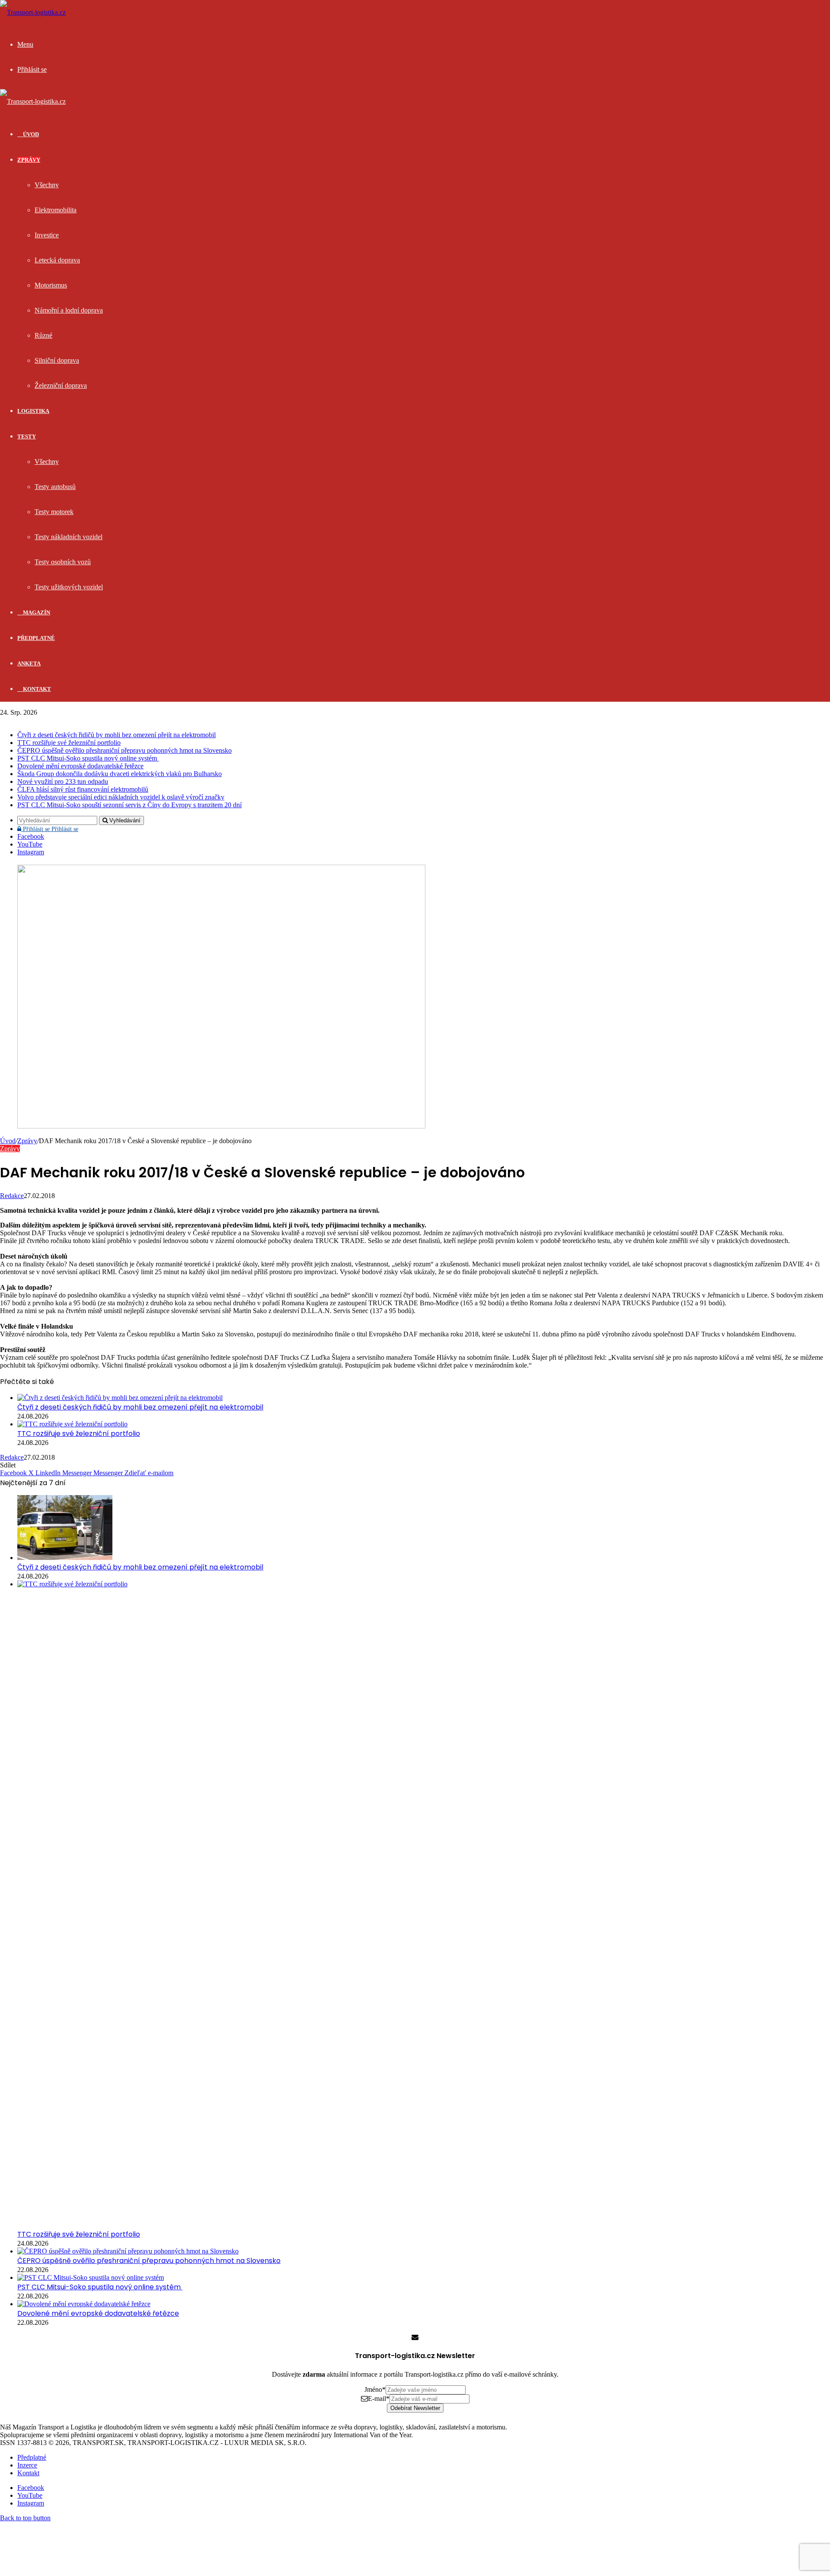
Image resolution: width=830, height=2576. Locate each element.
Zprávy (29, 160)
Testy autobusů (55, 487)
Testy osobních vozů (63, 562)
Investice (47, 235)
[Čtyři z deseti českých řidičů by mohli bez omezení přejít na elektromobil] (120, 1398)
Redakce (12, 1196)
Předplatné (36, 638)
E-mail (379, 2399)
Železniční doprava (61, 385)
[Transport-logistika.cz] (33, 12)
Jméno (375, 2389)
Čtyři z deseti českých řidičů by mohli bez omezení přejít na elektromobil (117, 735)
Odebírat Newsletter (415, 2408)
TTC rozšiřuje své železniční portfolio (69, 743)
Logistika (33, 411)
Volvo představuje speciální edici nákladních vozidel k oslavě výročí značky (121, 797)
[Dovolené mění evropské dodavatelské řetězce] (84, 2304)
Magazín (36, 612)
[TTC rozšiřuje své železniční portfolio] (72, 1424)
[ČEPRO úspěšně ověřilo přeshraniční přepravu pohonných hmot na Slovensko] (128, 2251)
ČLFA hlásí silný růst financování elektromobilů (83, 789)
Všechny (47, 185)
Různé (43, 335)
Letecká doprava (57, 260)
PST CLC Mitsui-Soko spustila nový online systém (88, 758)
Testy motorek (54, 512)
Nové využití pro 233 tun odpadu (63, 781)
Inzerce (27, 2465)
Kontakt (36, 689)
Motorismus (51, 285)
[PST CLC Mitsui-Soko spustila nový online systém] (91, 2277)
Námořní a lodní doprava (69, 310)
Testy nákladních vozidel (69, 537)
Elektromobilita (56, 210)
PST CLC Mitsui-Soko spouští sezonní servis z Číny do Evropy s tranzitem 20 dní (129, 805)
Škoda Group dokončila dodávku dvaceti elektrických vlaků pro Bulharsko (120, 774)
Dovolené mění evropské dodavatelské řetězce (80, 766)
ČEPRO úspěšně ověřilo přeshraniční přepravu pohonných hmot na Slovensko (124, 750)
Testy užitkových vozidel (69, 587)
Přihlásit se (50, 829)
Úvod (8, 1141)
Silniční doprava (57, 360)
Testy (27, 436)
